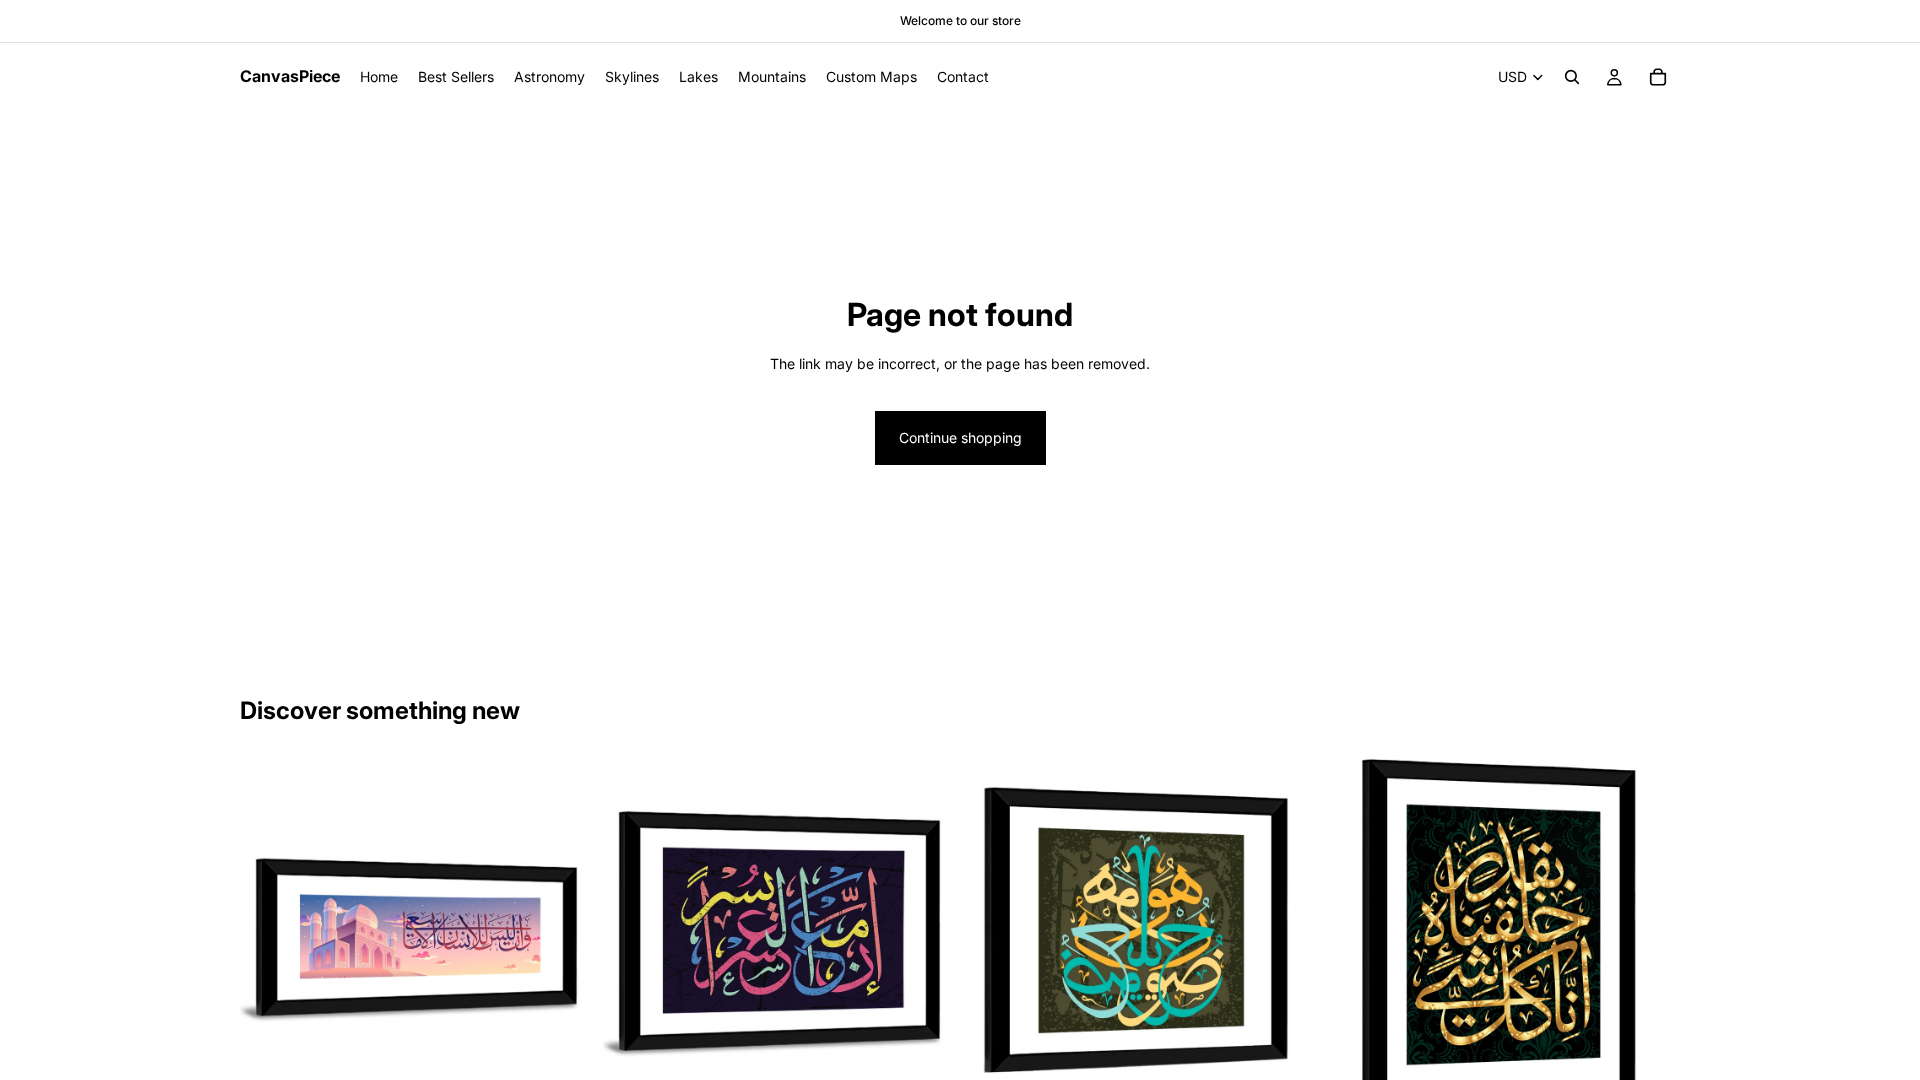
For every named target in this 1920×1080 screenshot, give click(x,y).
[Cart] (1658, 77)
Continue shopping (960, 437)
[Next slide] (561, 935)
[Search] (1572, 77)
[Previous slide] (270, 935)
